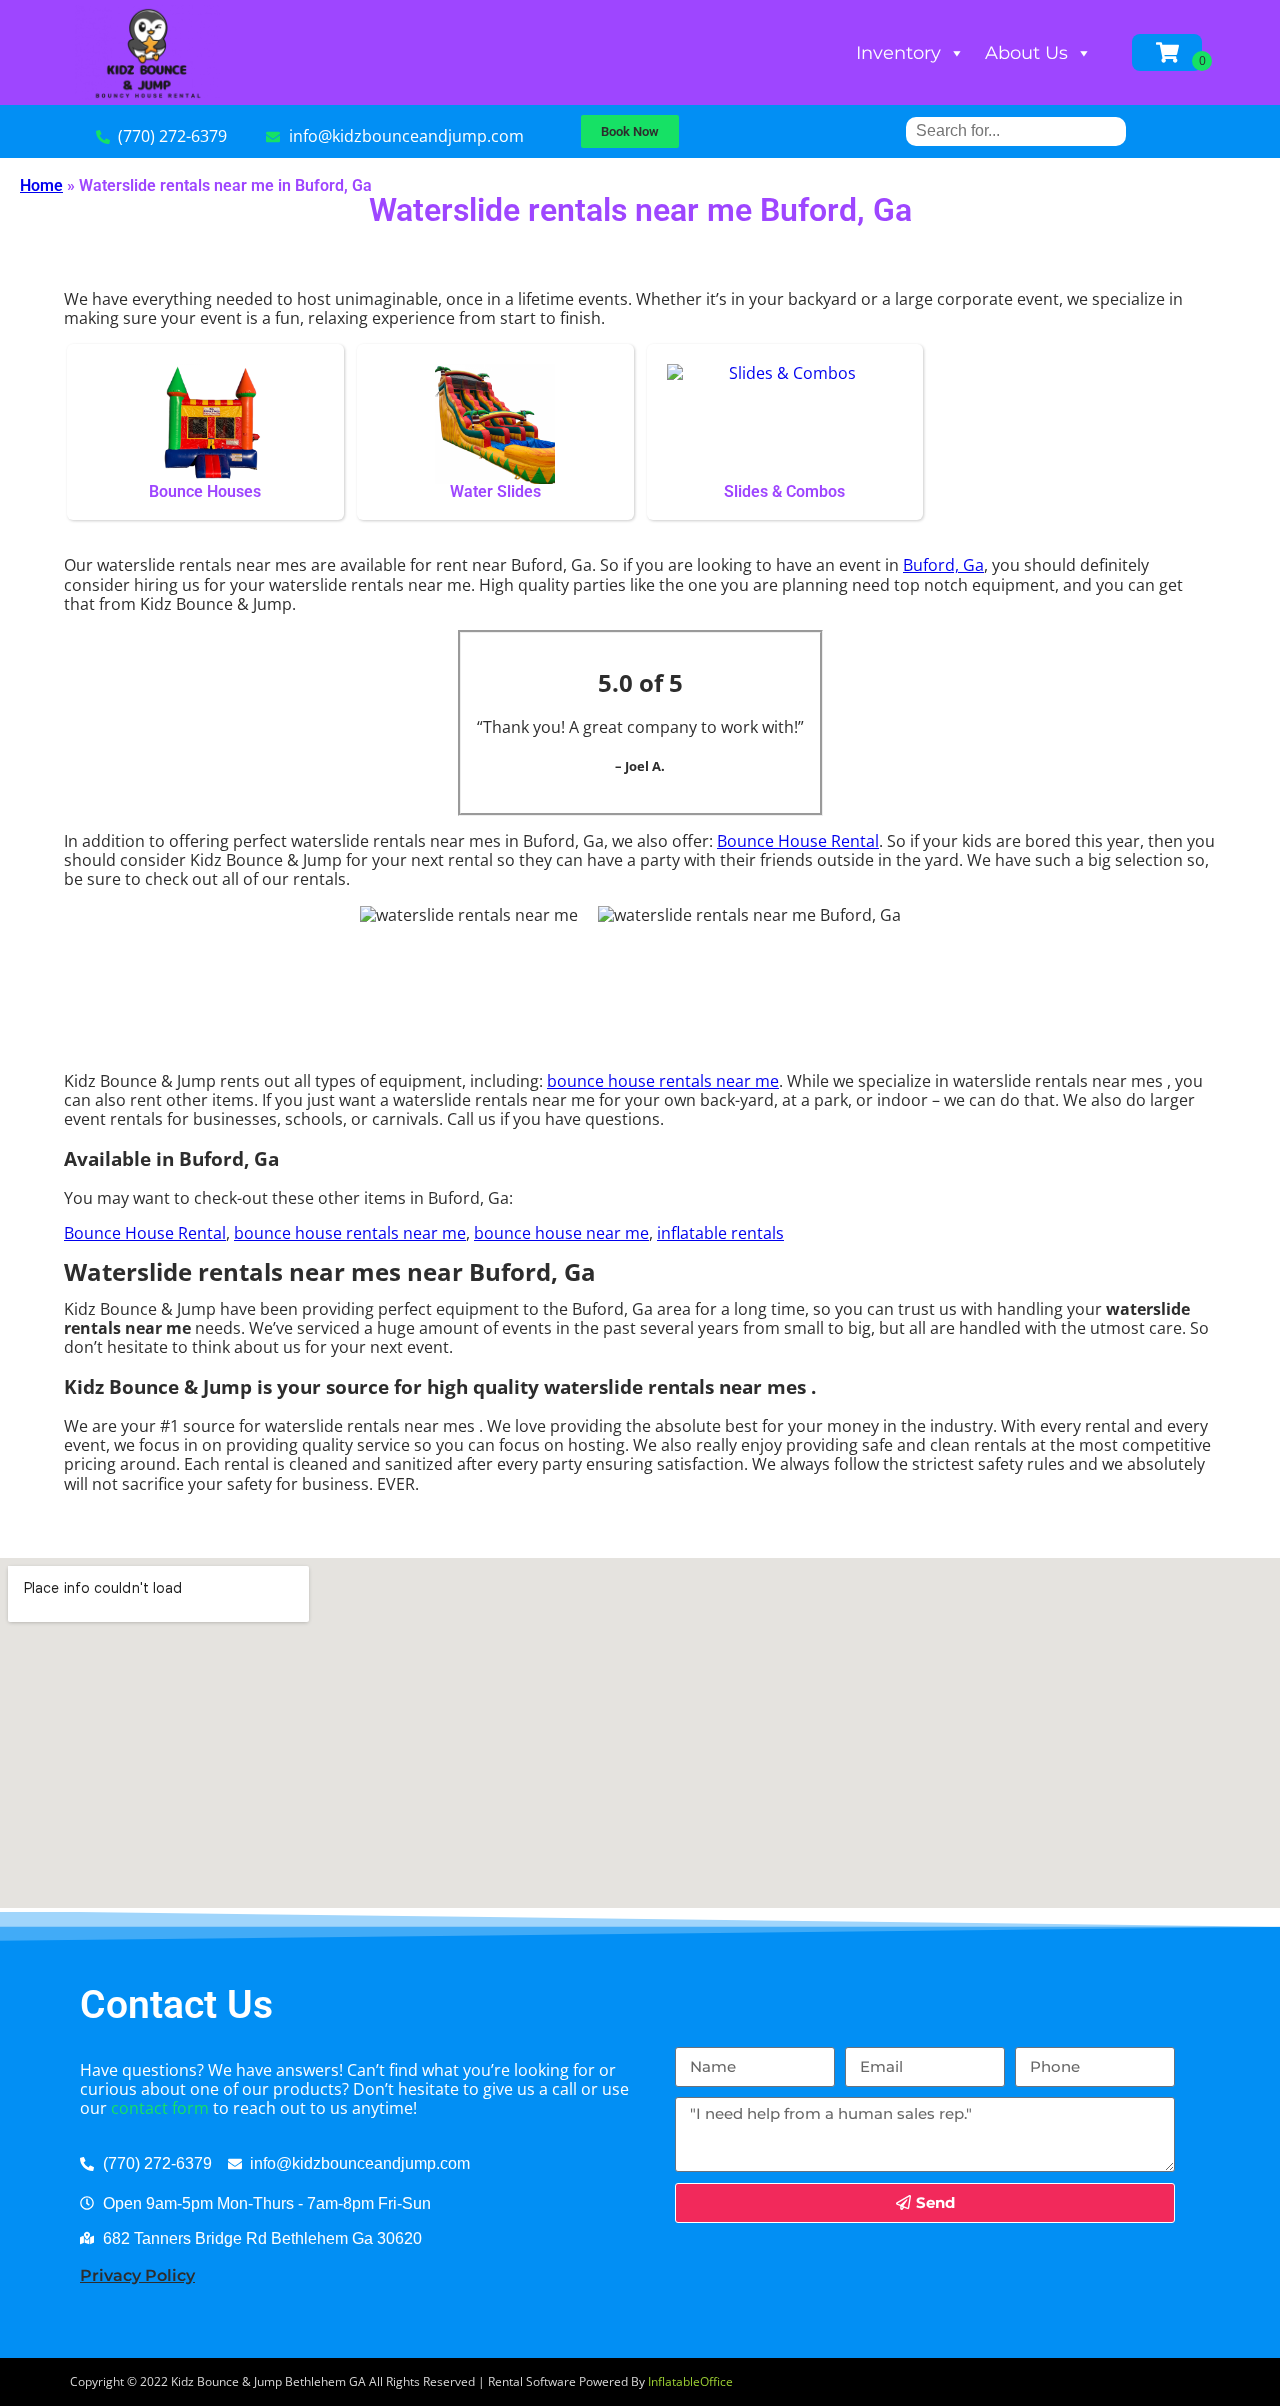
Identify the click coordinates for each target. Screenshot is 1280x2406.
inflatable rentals (720, 1233)
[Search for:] (1016, 130)
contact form (160, 2108)
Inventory (898, 53)
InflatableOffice (690, 2381)
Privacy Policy (137, 2275)
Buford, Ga (943, 565)
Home (41, 185)
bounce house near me (561, 1233)
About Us (1026, 53)
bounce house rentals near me (663, 1081)
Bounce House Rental (798, 841)
